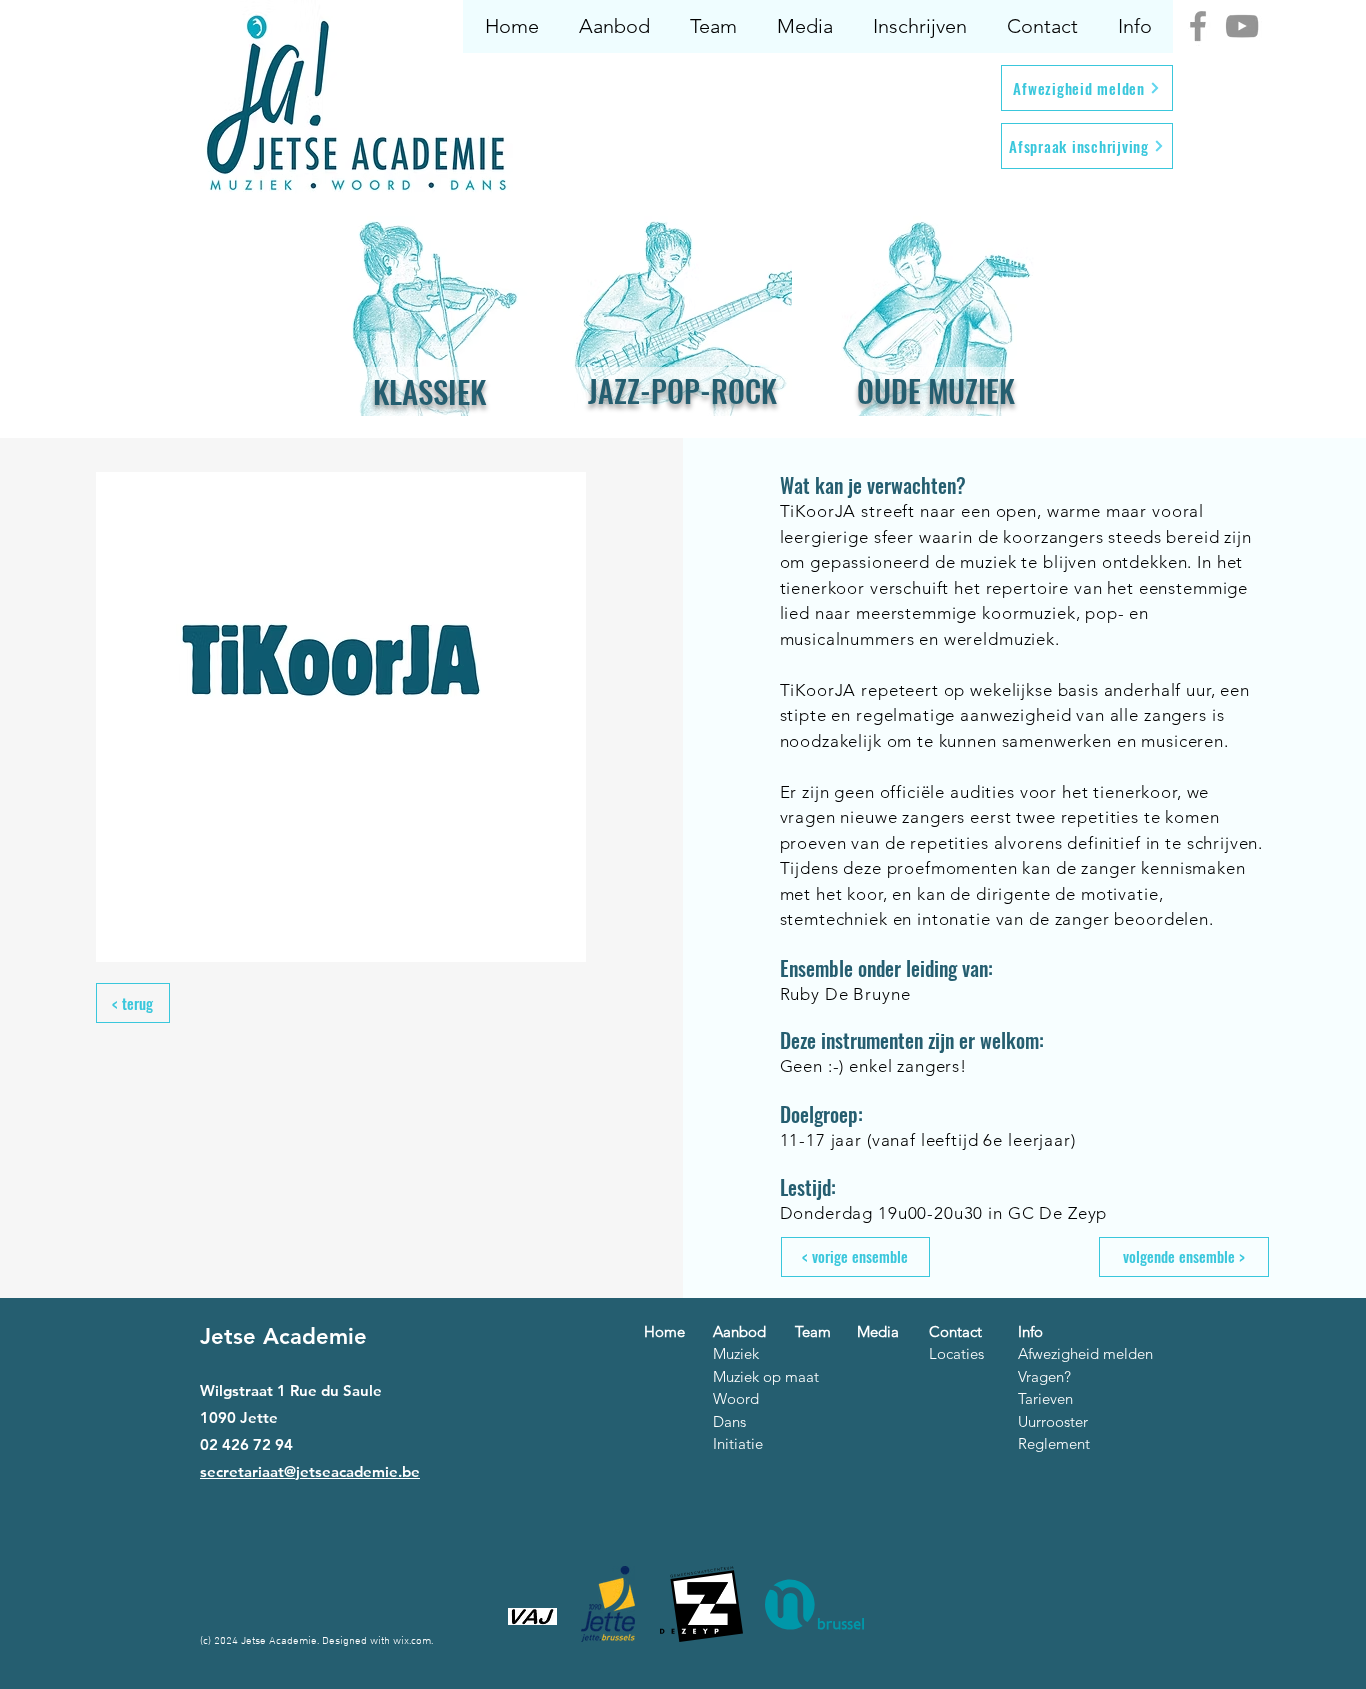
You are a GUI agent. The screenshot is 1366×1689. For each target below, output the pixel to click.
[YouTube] (1242, 26)
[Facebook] (1198, 26)
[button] (613, 26)
